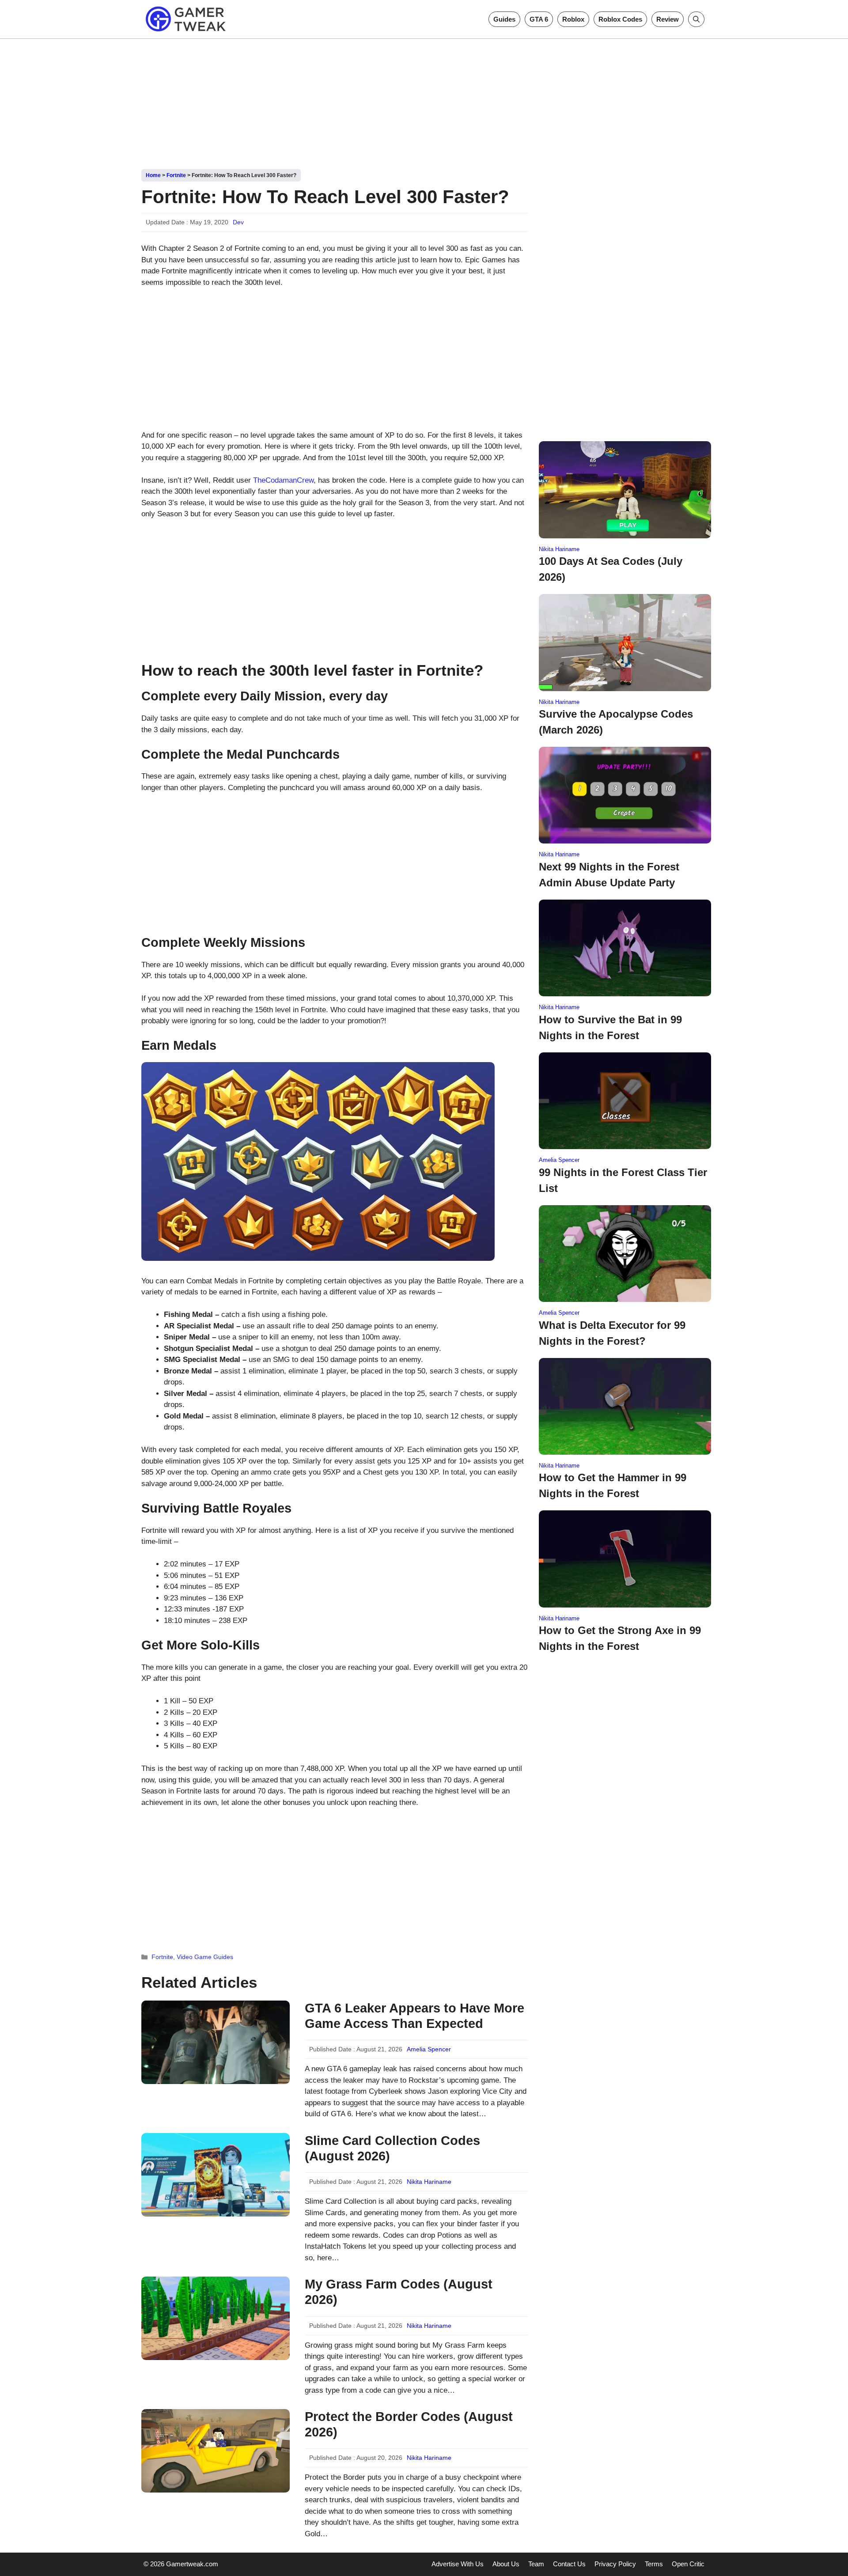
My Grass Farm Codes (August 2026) (399, 2292)
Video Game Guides (205, 1957)
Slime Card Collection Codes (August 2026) (392, 2148)
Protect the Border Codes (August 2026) (409, 2424)
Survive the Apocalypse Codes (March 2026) (616, 722)
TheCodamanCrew (283, 480)
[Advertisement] (424, 101)
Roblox (573, 19)
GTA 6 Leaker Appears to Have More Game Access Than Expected (415, 2016)
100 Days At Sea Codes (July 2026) (611, 569)
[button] (696, 19)
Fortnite (176, 175)
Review (668, 19)
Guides (504, 19)
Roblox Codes (620, 19)
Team (536, 2564)
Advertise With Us (458, 2564)
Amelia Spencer (429, 2049)
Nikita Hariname (429, 2182)
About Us (506, 2564)
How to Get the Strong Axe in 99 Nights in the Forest (620, 1638)
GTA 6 (539, 19)
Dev (238, 222)
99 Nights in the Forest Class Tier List (623, 1180)
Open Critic (688, 2564)
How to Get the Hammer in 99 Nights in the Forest (613, 1485)
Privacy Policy (615, 2564)
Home (153, 175)
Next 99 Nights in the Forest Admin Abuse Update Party (609, 875)
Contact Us (569, 2564)
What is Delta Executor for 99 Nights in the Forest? (612, 1333)
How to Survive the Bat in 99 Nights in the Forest (610, 1027)
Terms (654, 2564)
